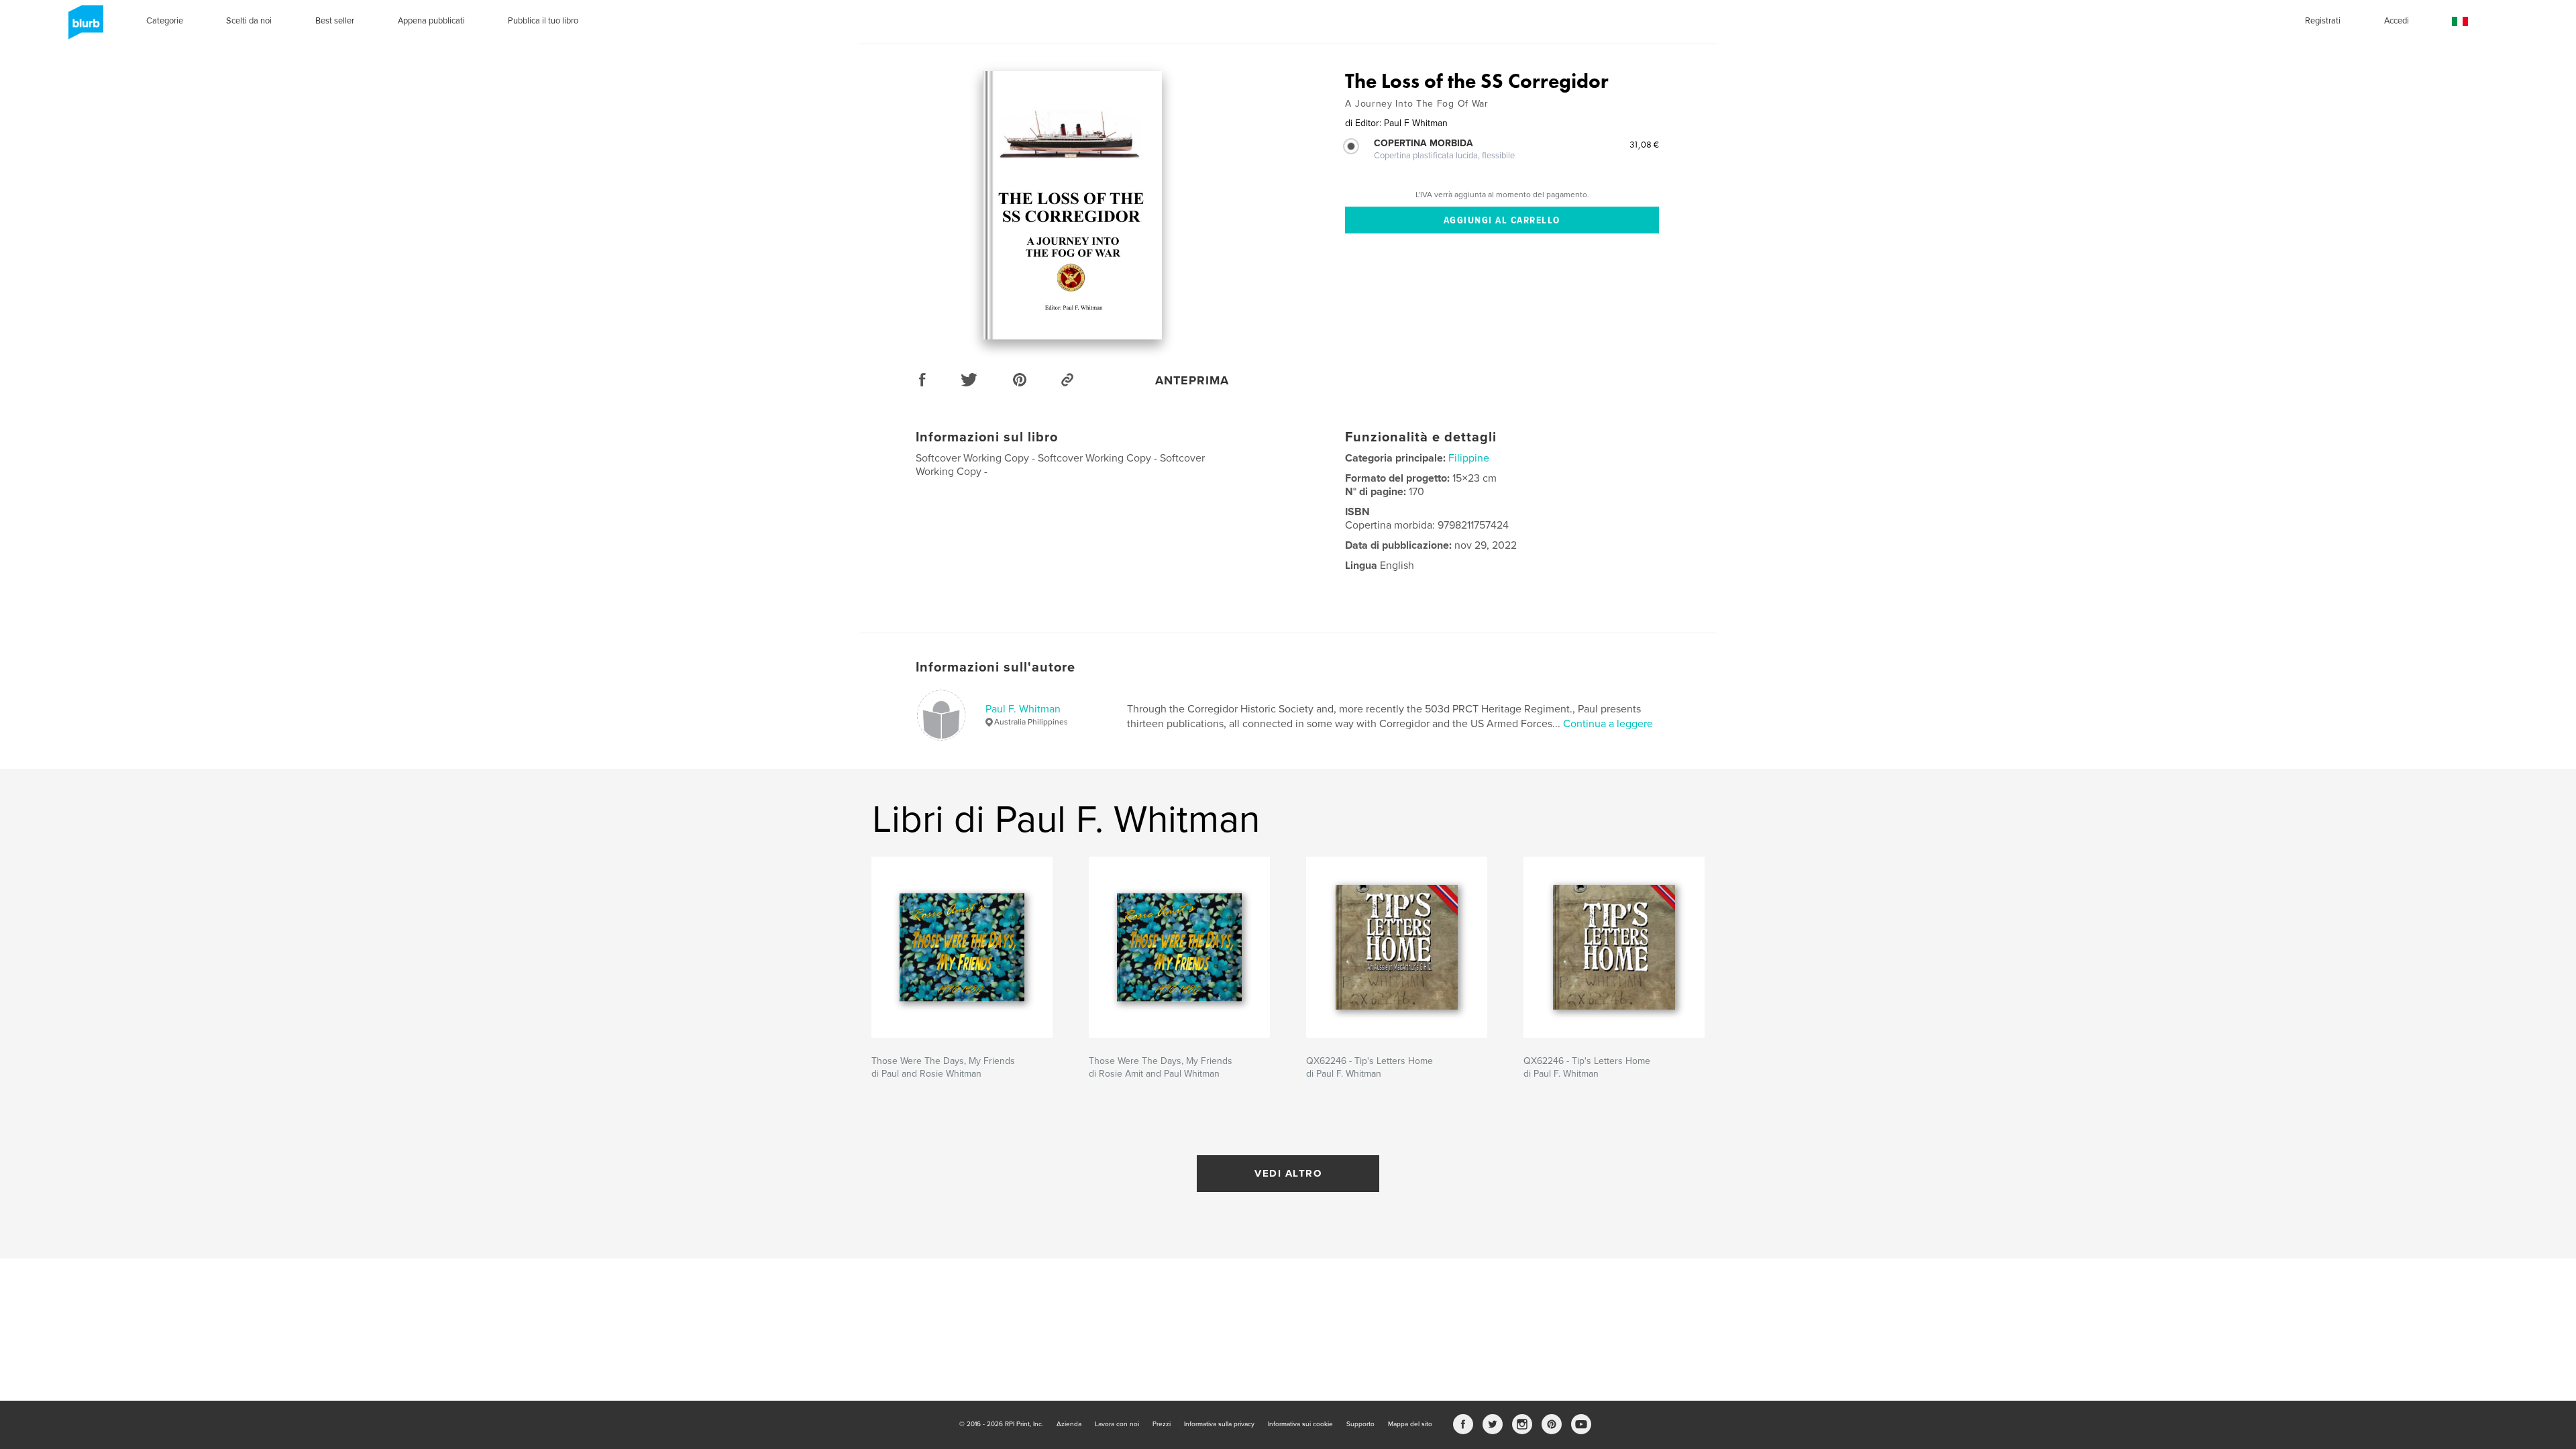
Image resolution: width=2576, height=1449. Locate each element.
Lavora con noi (1117, 1424)
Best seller (335, 21)
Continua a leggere (1608, 724)
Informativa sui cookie (1300, 1424)
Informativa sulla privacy (1219, 1424)
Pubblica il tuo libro (543, 21)
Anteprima (1192, 380)
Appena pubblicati (431, 21)
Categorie (165, 21)
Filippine (1469, 458)
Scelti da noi (249, 21)
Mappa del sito (1410, 1424)
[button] (2460, 22)
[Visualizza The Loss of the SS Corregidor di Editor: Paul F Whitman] (1072, 205)
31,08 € (1644, 144)
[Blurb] (84, 28)
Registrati (2323, 21)
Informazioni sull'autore (996, 667)
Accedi (2397, 21)
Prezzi (1162, 1424)
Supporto (1360, 1424)
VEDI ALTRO (1288, 1173)
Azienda (1069, 1424)
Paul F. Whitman (1023, 709)
